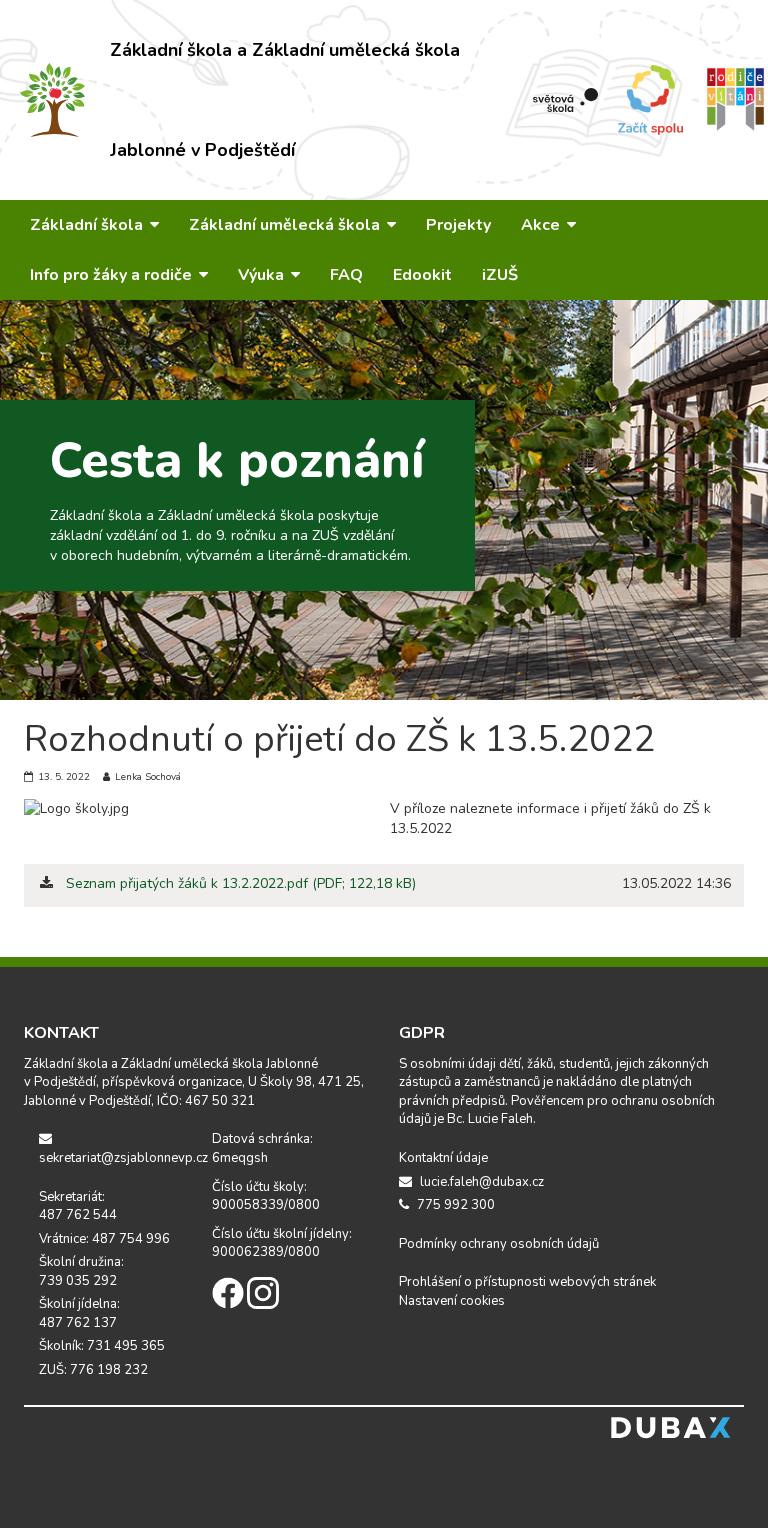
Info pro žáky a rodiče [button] (113, 275)
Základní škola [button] (88, 225)
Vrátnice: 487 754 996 (104, 1239)
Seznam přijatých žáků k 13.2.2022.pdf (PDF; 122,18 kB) (241, 883)
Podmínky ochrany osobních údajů (499, 1244)
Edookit (422, 275)
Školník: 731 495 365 (102, 1346)
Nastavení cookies (452, 1301)
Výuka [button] (263, 275)
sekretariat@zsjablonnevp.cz (110, 1158)
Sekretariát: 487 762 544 (78, 1206)
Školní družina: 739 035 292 (81, 1271)
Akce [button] (542, 225)
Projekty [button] (458, 225)
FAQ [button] (346, 275)
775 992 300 (454, 1205)
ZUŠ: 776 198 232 (93, 1370)
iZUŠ (500, 275)
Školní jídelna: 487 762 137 (79, 1313)
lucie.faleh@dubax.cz (480, 1182)
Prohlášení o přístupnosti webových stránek (527, 1282)
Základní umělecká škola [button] (286, 225)
